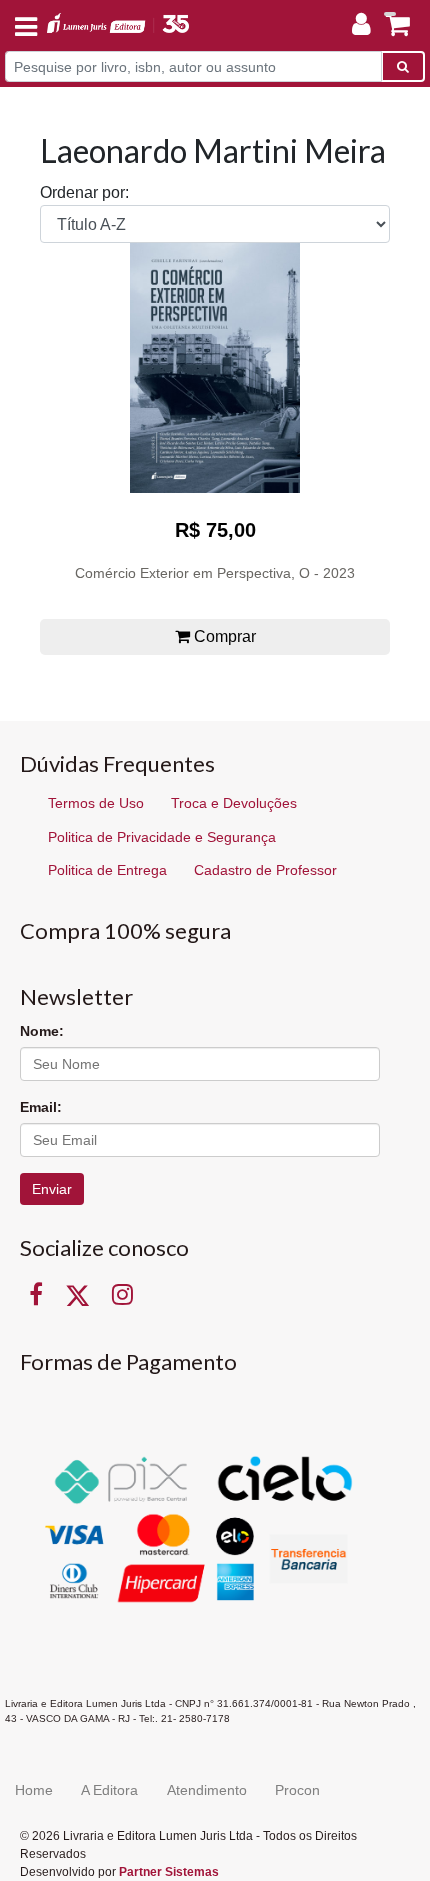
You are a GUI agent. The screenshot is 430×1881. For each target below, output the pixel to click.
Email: (41, 1107)
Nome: (42, 1031)
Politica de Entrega (107, 870)
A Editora (109, 1790)
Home (34, 1790)
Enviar (52, 1189)
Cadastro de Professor (265, 870)
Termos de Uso (96, 803)
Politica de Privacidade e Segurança (162, 837)
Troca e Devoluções (234, 803)
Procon (297, 1790)
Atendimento (207, 1790)
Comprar (223, 636)
